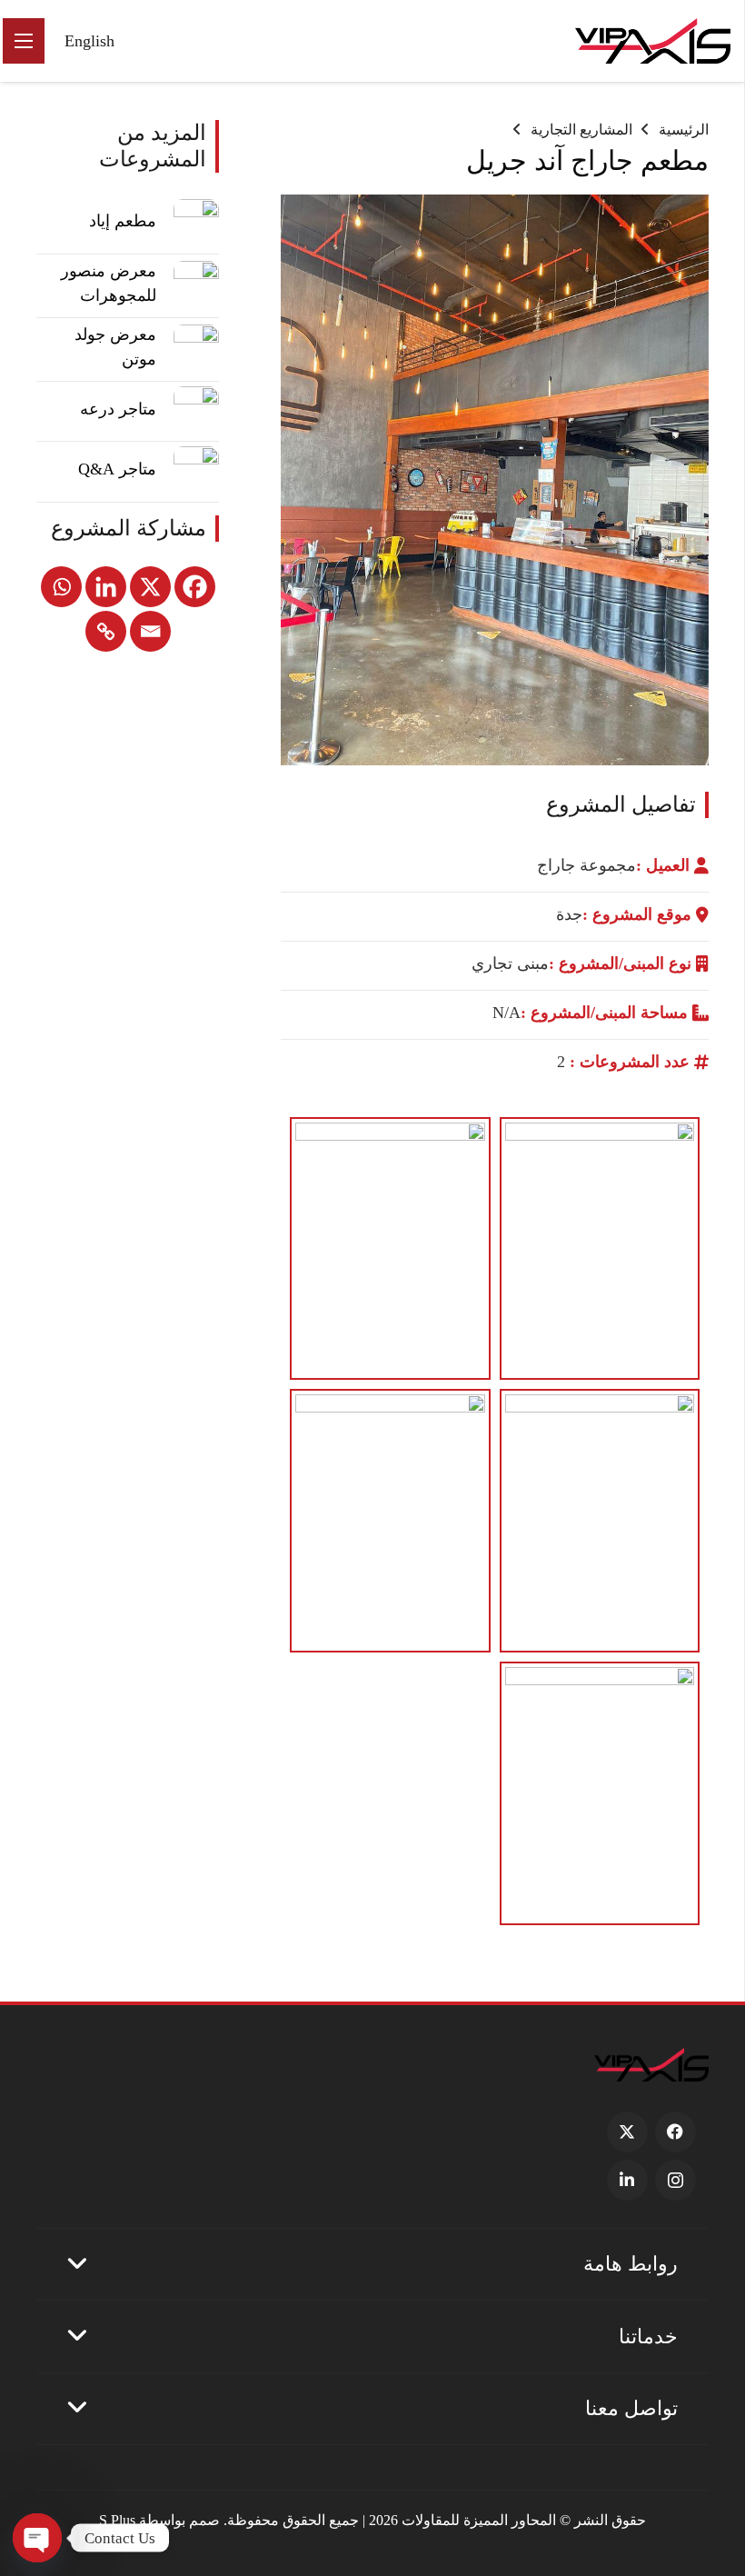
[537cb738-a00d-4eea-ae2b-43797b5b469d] (390, 1521)
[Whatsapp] (61, 587)
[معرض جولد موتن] (196, 347)
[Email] (150, 631)
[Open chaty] (37, 2538)
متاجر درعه (118, 409)
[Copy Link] (106, 631)
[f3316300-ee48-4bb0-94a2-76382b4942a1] (600, 1249)
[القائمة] (24, 41)
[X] (150, 587)
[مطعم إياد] (196, 222)
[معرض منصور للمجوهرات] (196, 284)
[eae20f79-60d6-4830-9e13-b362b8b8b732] (390, 1249)
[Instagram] (675, 2180)
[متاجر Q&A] (196, 469)
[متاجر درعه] (196, 409)
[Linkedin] (106, 587)
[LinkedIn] (627, 2180)
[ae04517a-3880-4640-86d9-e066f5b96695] (600, 1521)
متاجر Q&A (117, 469)
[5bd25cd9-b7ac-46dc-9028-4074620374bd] (600, 1793)
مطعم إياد (123, 221)
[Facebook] (195, 587)
